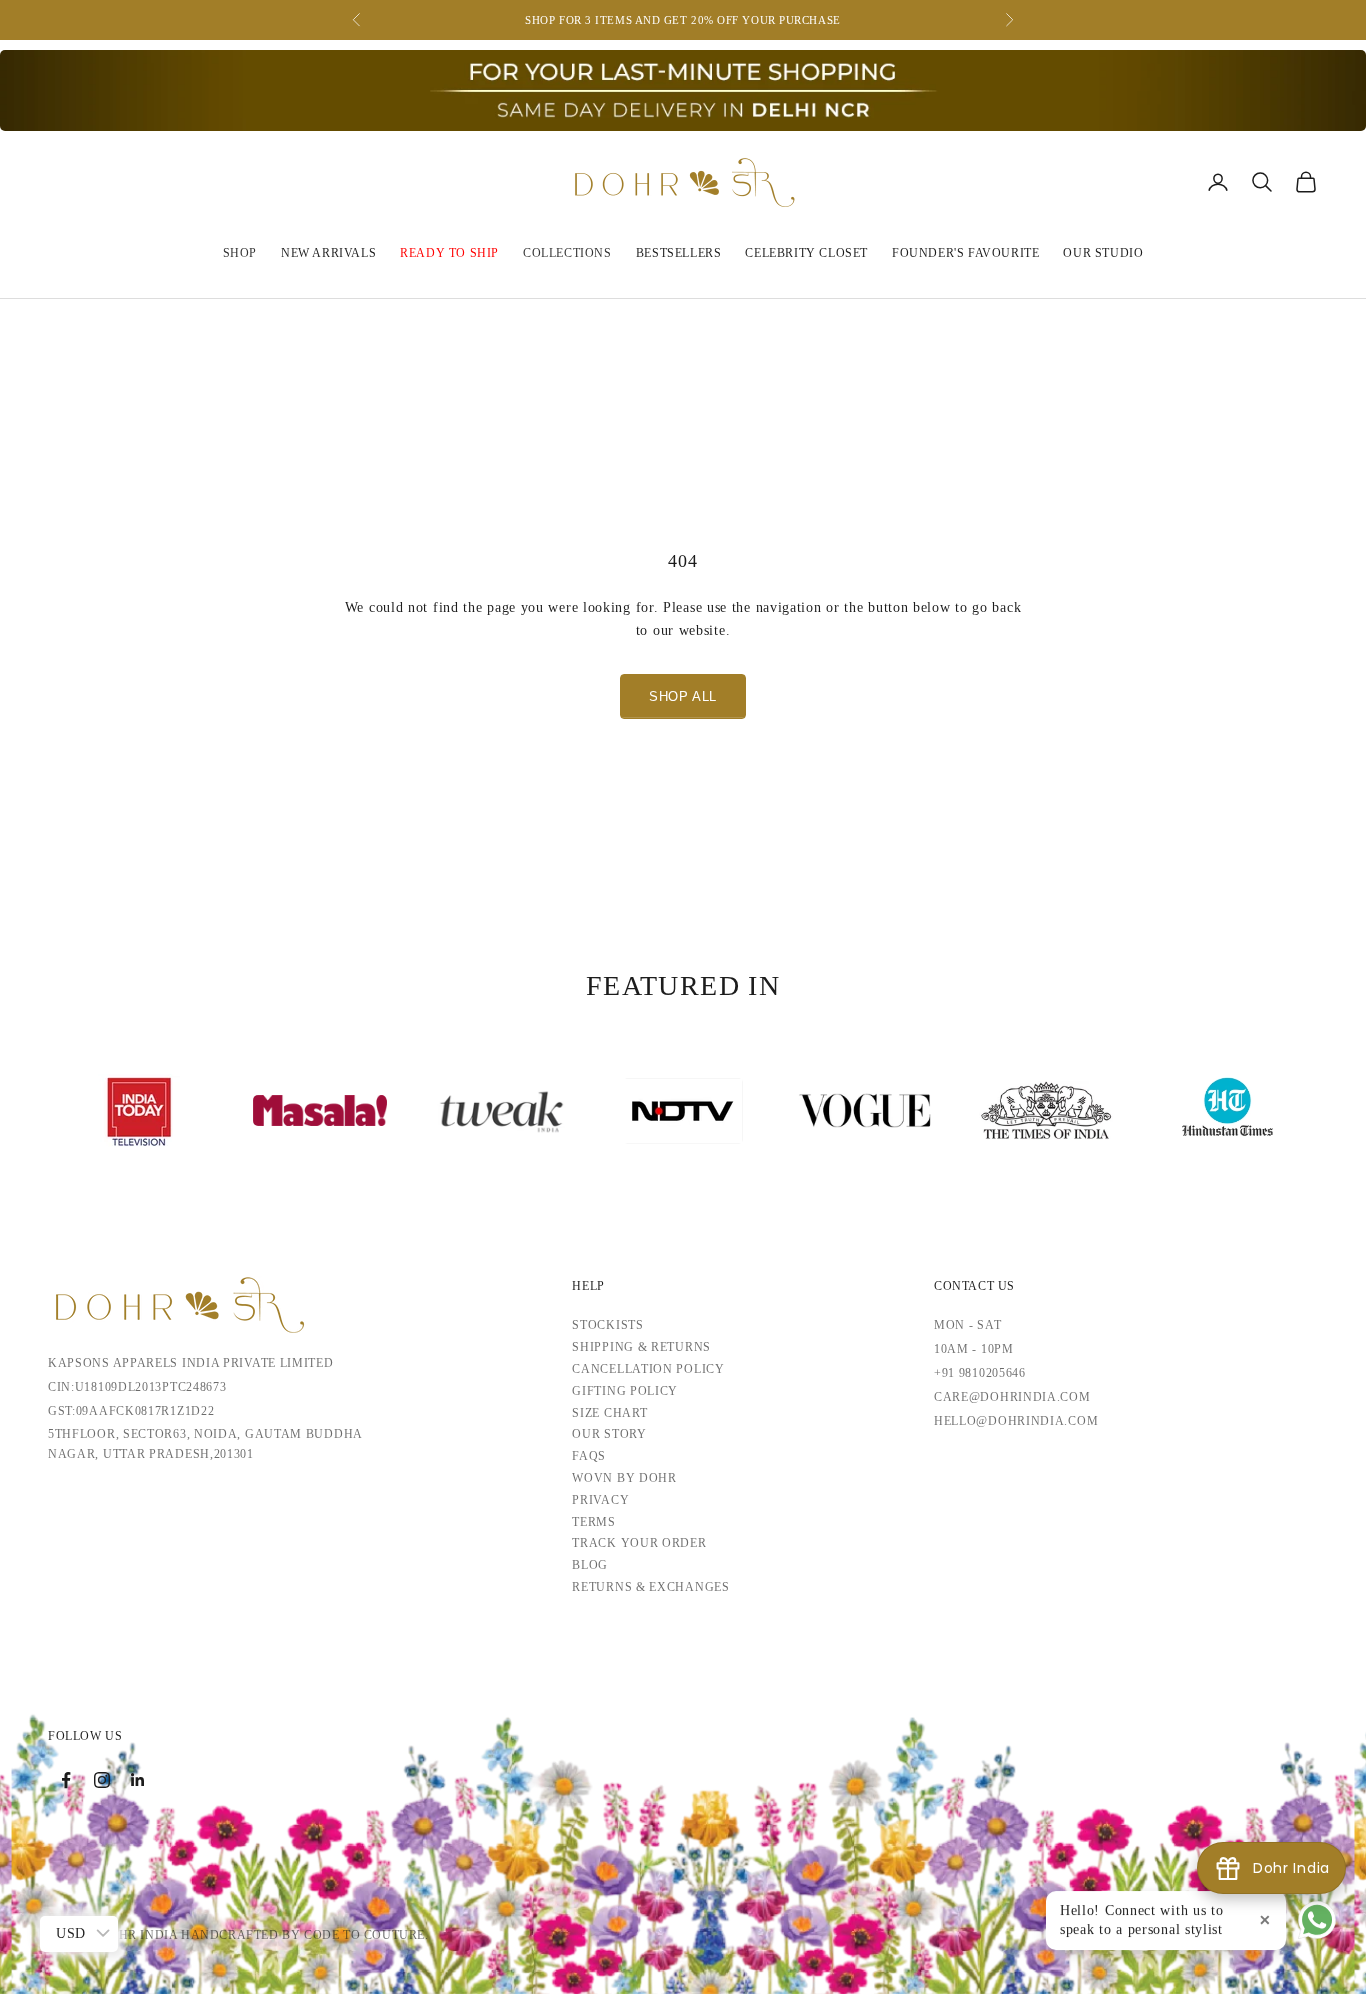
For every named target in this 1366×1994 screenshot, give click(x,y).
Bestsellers (679, 253)
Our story (609, 1434)
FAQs (589, 1456)
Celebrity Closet (806, 253)
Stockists (607, 1325)
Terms (594, 1522)
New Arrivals (328, 253)
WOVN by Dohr (624, 1478)
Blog (590, 1565)
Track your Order (639, 1543)
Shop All (683, 696)
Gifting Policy (625, 1391)
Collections (567, 253)
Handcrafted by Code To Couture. (305, 1935)
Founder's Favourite (965, 253)
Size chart (609, 1413)
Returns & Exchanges (650, 1587)
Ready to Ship (449, 253)
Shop (240, 253)
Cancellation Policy (648, 1369)
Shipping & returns (641, 1347)
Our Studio (1103, 253)
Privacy (600, 1500)
